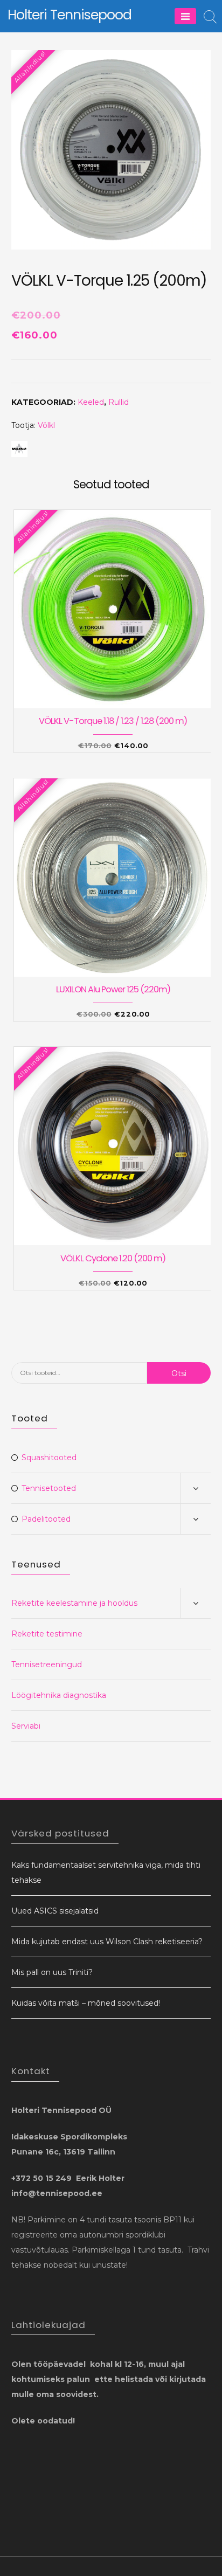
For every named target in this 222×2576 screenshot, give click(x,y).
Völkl (46, 425)
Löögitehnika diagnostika (59, 1695)
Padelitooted (46, 1519)
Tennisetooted (49, 1488)
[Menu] (185, 16)
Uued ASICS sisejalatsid (55, 1911)
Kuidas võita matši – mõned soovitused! (86, 2003)
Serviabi (26, 1726)
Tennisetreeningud (47, 1665)
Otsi (179, 1373)
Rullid (119, 402)
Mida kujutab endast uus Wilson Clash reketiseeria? (107, 1942)
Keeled (91, 402)
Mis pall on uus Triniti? (52, 1972)
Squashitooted (49, 1458)
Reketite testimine (47, 1634)
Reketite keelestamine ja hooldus (74, 1603)
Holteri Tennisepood (70, 15)
